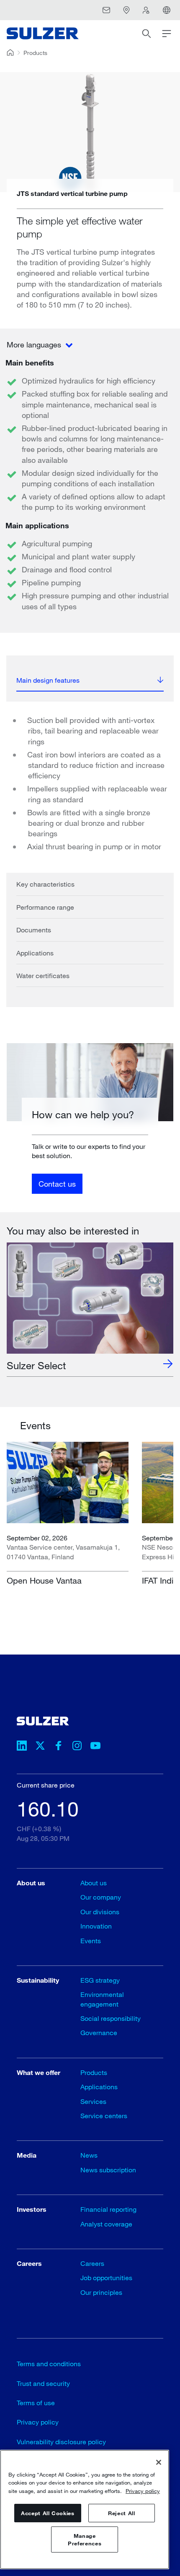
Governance (99, 2032)
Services (93, 2101)
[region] (85, 2509)
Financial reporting (108, 2209)
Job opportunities (106, 2277)
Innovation (96, 1926)
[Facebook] (59, 1747)
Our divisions (100, 1912)
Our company (101, 1897)
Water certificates (43, 975)
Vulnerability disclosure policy (61, 2442)
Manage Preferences (85, 2539)
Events (91, 1940)
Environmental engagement (102, 1999)
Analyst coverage (106, 2224)
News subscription (108, 2170)
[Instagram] (77, 1747)
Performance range (45, 907)
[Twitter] (40, 1747)
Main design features (48, 680)
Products (35, 53)
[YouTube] (95, 1747)
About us (94, 1883)
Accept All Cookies (48, 2513)
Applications (35, 953)
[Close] (159, 2462)
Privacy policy (38, 2422)
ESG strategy (100, 1980)
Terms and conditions (49, 2363)
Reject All (122, 2513)
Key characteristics (45, 884)
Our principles (101, 2292)
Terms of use (36, 2402)
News (89, 2155)
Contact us (57, 1184)
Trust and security (43, 2383)
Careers (92, 2263)
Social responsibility (111, 2018)
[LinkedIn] (22, 1747)
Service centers (104, 2115)
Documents (34, 930)
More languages (35, 345)
